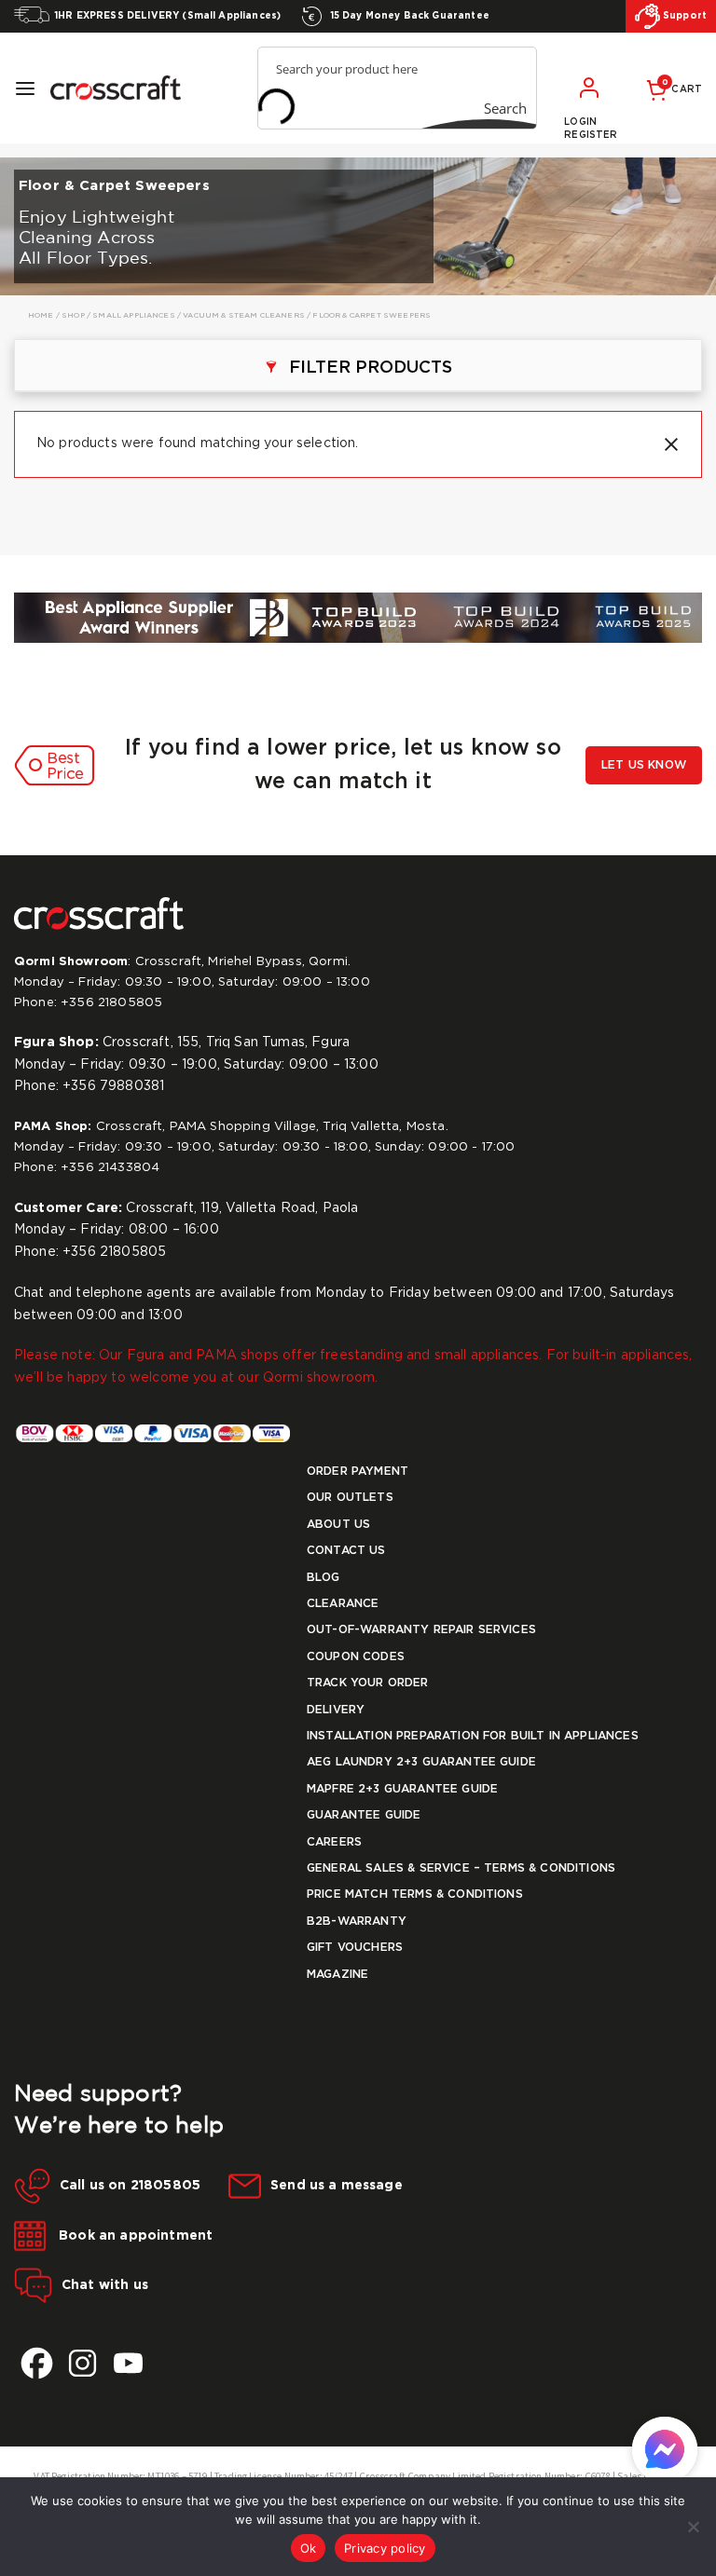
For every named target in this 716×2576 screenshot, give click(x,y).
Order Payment (358, 1472)
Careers (334, 1842)
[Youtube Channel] (128, 2363)
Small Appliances (134, 315)
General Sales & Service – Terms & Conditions (461, 1868)
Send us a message (337, 2186)
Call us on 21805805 (130, 2186)
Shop (73, 315)
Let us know (644, 765)
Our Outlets (350, 1498)
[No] (693, 2527)
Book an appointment (134, 2236)
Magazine (337, 1975)
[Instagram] (83, 2363)
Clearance (343, 1604)
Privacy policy (385, 2548)
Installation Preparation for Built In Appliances (473, 1736)
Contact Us (346, 1551)
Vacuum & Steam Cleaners (244, 315)
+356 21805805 (111, 1003)
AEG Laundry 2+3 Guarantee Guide (421, 1762)
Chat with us (105, 2285)
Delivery (336, 1710)
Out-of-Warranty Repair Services (421, 1630)
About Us (338, 1525)
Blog (324, 1578)
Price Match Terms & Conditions (415, 1895)
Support (683, 16)
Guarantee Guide (364, 1815)
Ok (309, 2548)
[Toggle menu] (25, 89)
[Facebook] (37, 2363)
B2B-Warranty (357, 1922)
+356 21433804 (110, 1168)
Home (41, 315)
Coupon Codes (356, 1657)
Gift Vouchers (355, 1948)
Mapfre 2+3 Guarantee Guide (402, 1789)
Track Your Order (368, 1683)
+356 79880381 (113, 1086)
